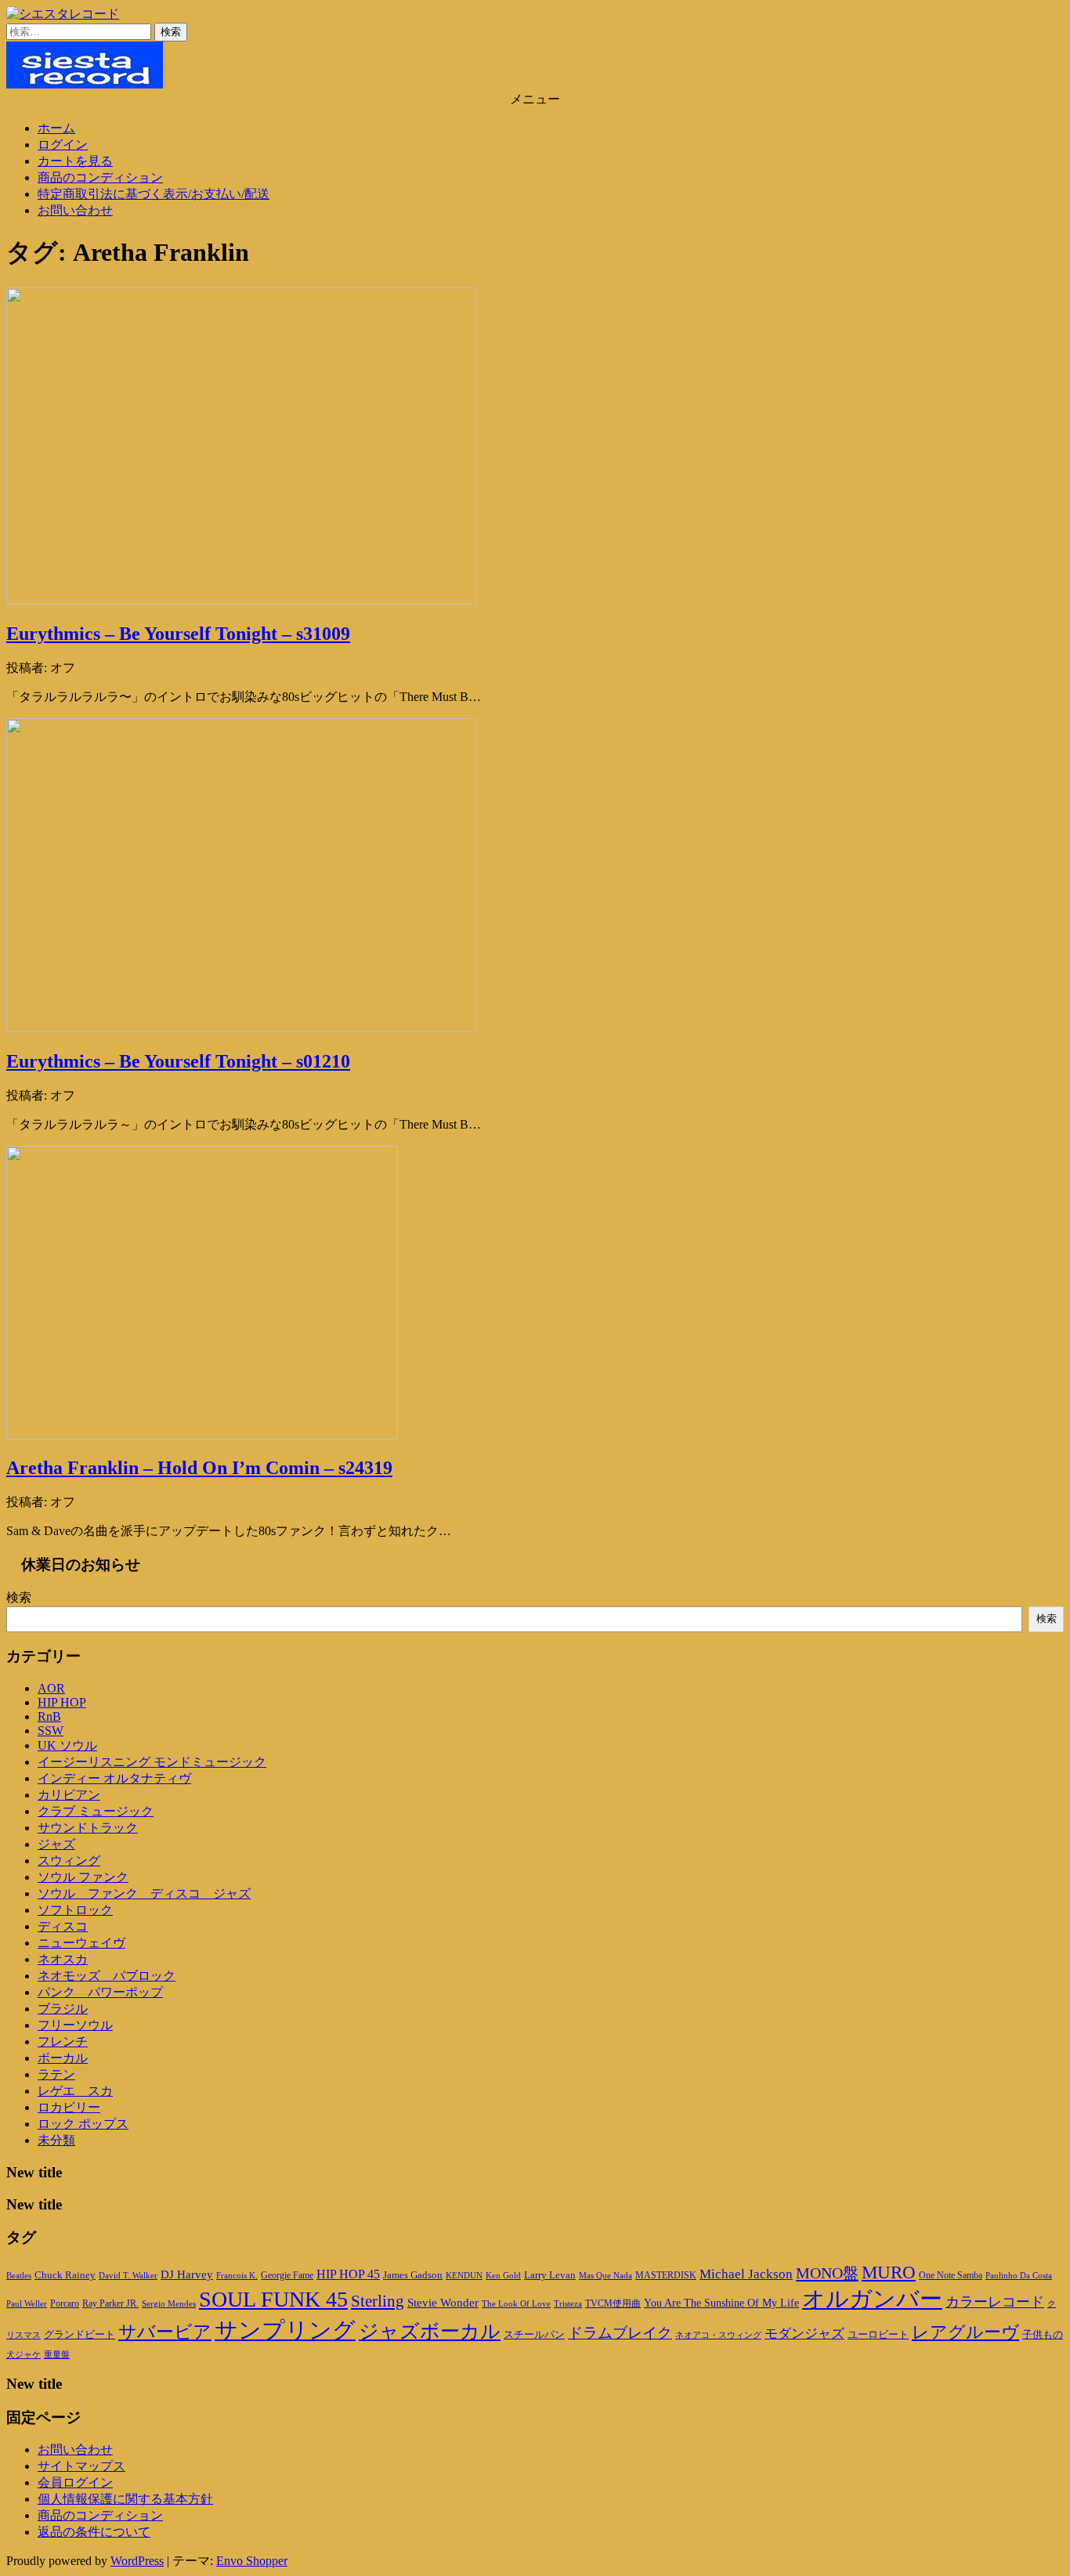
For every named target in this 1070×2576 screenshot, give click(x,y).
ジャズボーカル (430, 2331)
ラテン (56, 2074)
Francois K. (237, 2275)
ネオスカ (63, 1959)
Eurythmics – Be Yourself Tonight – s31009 (178, 634)
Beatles (19, 2275)
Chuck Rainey (65, 2275)
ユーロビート (878, 2334)
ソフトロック (75, 1910)
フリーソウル (75, 2025)
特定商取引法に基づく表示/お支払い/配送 (154, 194)
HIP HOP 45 (348, 2274)
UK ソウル (67, 1745)
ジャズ (56, 1844)
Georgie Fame (287, 2275)
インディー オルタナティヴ (114, 1778)
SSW (51, 1731)
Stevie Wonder (443, 2303)
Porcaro (65, 2303)
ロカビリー (69, 2107)
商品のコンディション (100, 177)
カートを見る (75, 161)
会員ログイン (75, 2482)
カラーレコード (995, 2302)
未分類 (56, 2140)
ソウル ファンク (83, 1877)
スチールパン (534, 2335)
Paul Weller (27, 2303)
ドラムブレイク (620, 2333)
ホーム (56, 128)
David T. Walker (128, 2275)
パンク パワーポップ (100, 1992)
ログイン (63, 145)
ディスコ (63, 1926)
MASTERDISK (666, 2275)
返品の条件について (94, 2532)
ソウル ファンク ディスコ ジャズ (144, 1893)
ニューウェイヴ (81, 1943)
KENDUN (464, 2275)
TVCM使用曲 (613, 2303)
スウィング (69, 1861)
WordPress (137, 2561)
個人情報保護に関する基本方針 (125, 2499)
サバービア (165, 2332)
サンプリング (285, 2330)
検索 (19, 1597)
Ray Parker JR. (110, 2303)
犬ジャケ (23, 2355)
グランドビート (80, 2335)
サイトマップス (81, 2466)
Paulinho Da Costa (1019, 2275)
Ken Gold (503, 2275)
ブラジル (63, 2009)
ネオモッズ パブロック (107, 1976)
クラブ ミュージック (96, 1811)
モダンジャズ (804, 2334)
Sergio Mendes (169, 2303)
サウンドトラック (88, 1828)
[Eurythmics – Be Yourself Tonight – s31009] (241, 600)
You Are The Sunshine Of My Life (721, 2303)
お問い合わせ (75, 210)
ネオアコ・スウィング (718, 2335)
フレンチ (63, 2041)
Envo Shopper (252, 2561)
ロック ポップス (83, 2124)
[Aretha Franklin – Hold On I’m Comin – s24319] (202, 1435)
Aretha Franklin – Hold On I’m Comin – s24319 (199, 1468)
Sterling (378, 2301)
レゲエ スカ (75, 2091)
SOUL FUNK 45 (273, 2299)
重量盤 (57, 2354)
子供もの (1043, 2335)
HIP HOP (62, 1702)
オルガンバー (872, 2299)
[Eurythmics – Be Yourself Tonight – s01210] (241, 1028)
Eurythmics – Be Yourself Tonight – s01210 (178, 1061)
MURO (889, 2273)
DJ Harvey (187, 2274)
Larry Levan (550, 2275)
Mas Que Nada (605, 2275)
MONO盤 (827, 2273)
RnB (49, 1716)
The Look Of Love (516, 2304)
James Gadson (413, 2275)
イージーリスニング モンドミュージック (152, 1762)
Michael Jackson (746, 2274)
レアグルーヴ (965, 2332)
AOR (51, 1688)
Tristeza (568, 2304)
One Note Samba (951, 2275)
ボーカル (63, 2058)
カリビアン (69, 1795)
